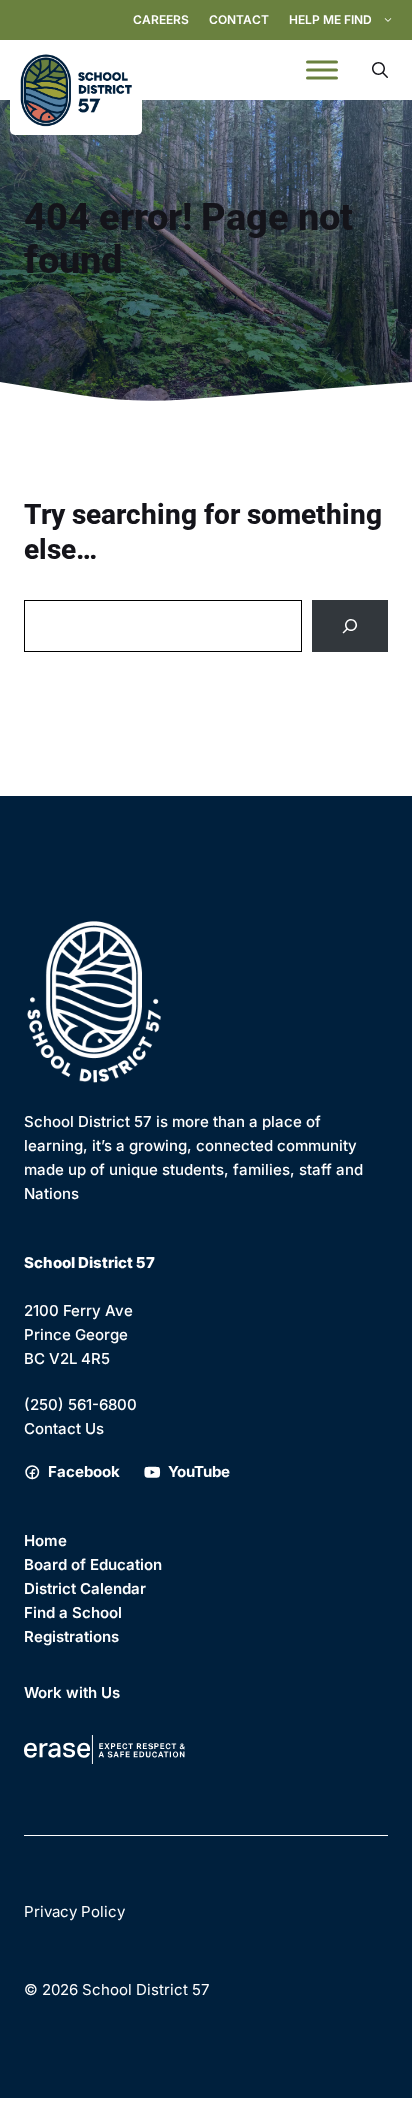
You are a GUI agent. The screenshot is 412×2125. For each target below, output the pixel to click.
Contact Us (64, 1428)
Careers (161, 19)
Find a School (73, 1612)
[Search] (350, 626)
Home (45, 1540)
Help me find (330, 19)
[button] (380, 70)
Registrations (71, 1636)
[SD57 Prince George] (76, 70)
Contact (239, 19)
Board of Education (93, 1564)
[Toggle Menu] (322, 70)
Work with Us (72, 1692)
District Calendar (85, 1588)
